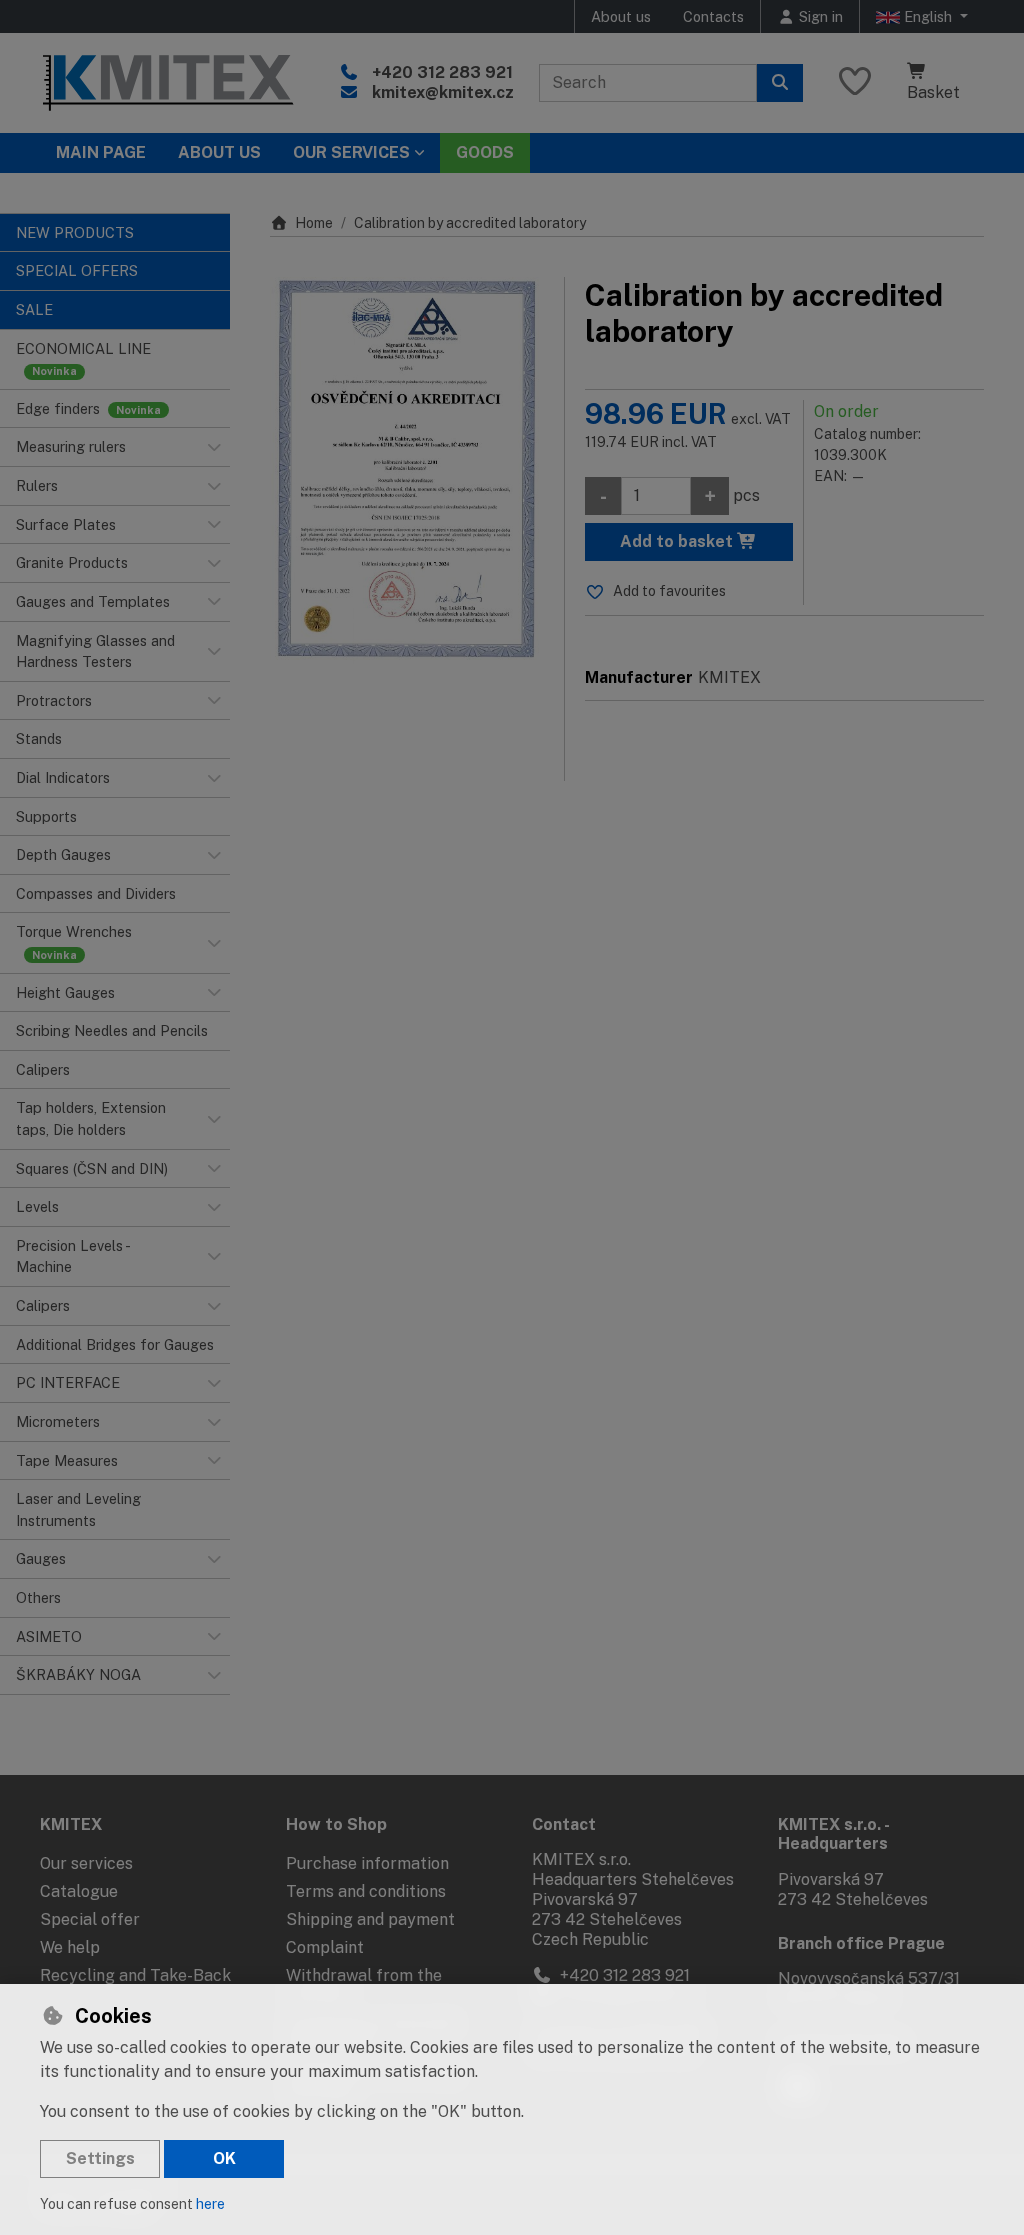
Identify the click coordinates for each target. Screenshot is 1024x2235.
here (210, 2204)
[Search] (780, 83)
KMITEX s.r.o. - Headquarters (833, 1834)
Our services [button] (351, 152)
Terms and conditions (366, 1891)
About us (621, 16)
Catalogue (79, 1891)
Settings (100, 2158)
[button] (214, 447)
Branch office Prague (861, 1943)
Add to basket (678, 541)
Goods (485, 152)
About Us (219, 152)
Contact (564, 1824)
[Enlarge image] (407, 471)
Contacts (713, 16)
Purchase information (367, 1863)
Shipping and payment (370, 1919)
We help (70, 1947)
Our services (86, 1863)
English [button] (928, 16)
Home (314, 223)
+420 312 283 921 (442, 72)
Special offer (90, 1919)
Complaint (325, 1947)
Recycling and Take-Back (135, 1975)
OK (224, 2158)
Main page (101, 152)
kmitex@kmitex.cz (443, 92)
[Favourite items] (855, 82)
